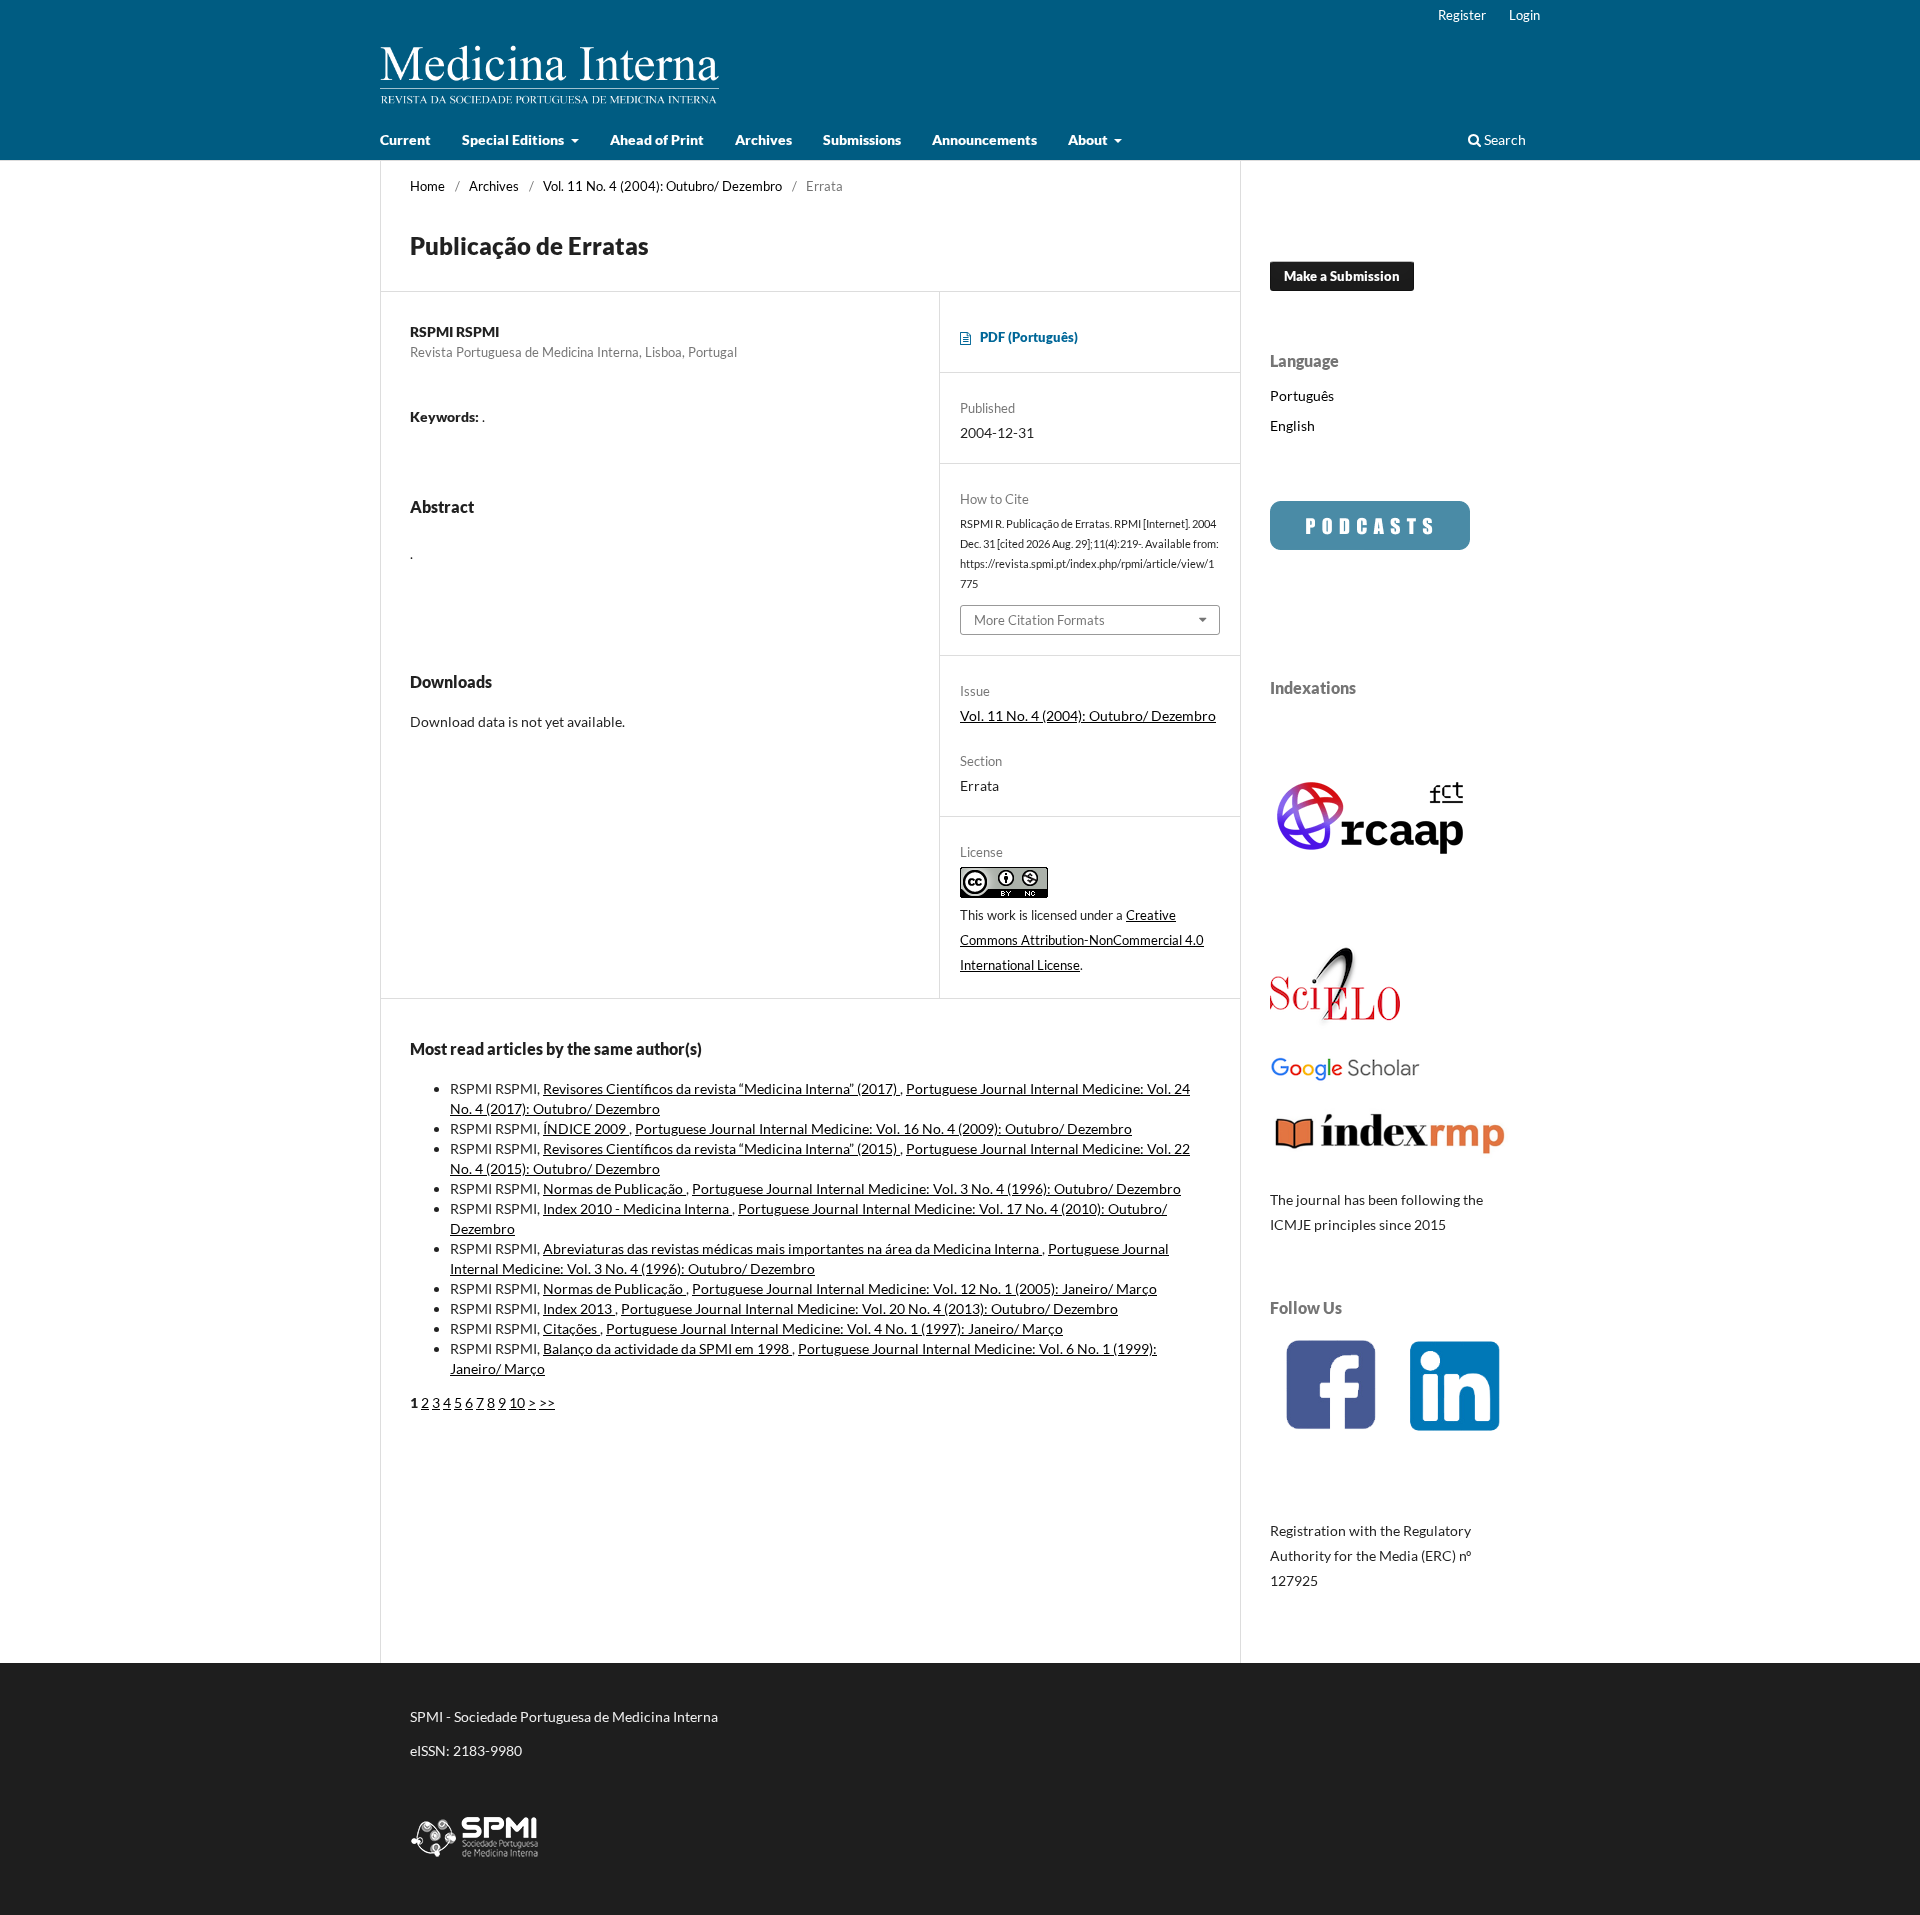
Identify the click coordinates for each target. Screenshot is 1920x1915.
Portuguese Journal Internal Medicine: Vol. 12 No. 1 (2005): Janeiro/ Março (924, 1288)
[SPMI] (475, 1860)
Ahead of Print (657, 139)
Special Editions (514, 139)
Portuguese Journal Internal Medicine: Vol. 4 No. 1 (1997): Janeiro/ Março (834, 1328)
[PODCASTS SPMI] (1370, 544)
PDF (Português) (1029, 337)
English (1292, 425)
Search (1503, 139)
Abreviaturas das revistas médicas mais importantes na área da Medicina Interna (792, 1248)
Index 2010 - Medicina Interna (637, 1208)
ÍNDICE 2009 (586, 1128)
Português (1302, 395)
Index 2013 (579, 1308)
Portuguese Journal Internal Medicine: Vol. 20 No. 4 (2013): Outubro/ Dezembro (869, 1308)
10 (517, 1402)
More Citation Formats (1039, 620)
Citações (571, 1328)
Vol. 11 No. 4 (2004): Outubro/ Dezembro (662, 186)
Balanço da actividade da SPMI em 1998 (667, 1348)
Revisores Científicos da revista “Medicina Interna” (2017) (721, 1088)
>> (547, 1402)
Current (405, 139)
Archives (763, 139)
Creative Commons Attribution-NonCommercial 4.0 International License (1082, 940)
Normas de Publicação (614, 1188)
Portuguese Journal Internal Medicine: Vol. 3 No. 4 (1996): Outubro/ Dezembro (936, 1188)
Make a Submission (1342, 276)
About (1089, 139)
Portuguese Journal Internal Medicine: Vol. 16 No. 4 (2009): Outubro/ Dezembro (883, 1128)
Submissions (862, 139)
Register (1462, 15)
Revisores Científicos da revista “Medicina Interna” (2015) (721, 1148)
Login (1524, 15)
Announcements (984, 139)
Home (427, 186)
